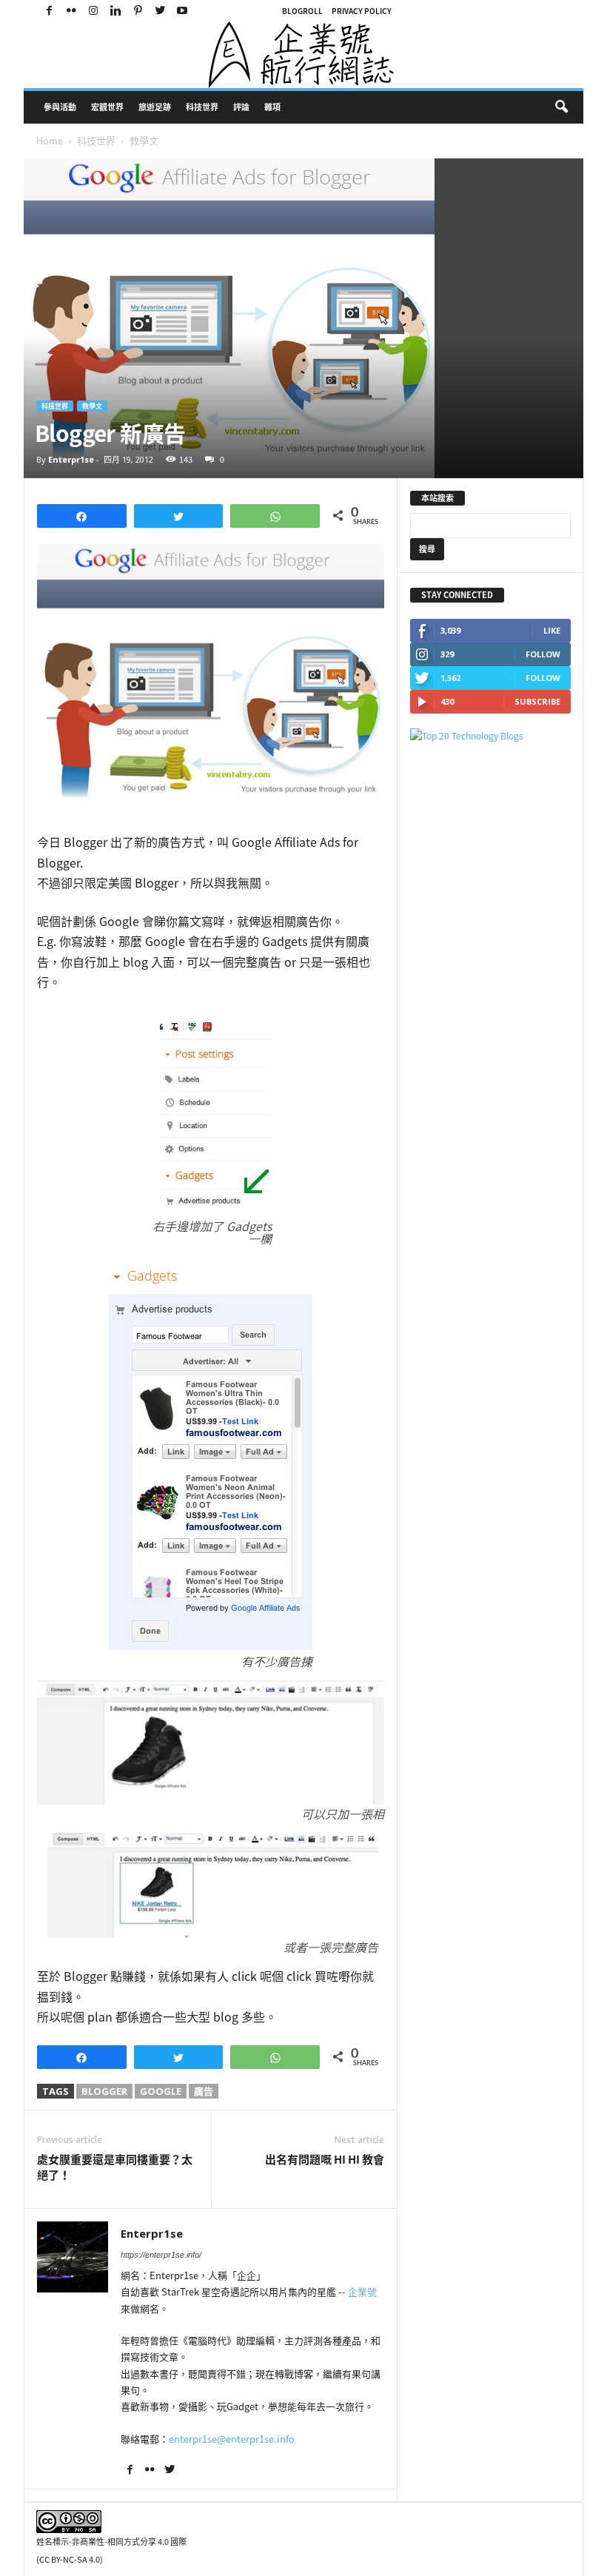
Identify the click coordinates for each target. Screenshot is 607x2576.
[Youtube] (182, 11)
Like (552, 630)
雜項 (272, 107)
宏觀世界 (107, 107)
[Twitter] (160, 11)
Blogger (104, 2091)
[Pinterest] (138, 11)
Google (161, 2091)
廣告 (204, 2091)
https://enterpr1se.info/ (161, 2255)
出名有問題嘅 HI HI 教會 (325, 2160)
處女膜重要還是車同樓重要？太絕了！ (115, 2167)
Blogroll (302, 11)
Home (50, 140)
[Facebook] (49, 11)
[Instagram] (93, 11)
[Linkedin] (115, 11)
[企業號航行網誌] (303, 55)
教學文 (92, 406)
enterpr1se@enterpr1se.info (232, 2439)
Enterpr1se (71, 459)
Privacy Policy (362, 11)
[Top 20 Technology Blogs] (490, 736)
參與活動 (60, 107)
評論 (241, 107)
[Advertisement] (469, 981)
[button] (561, 107)
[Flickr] (71, 11)
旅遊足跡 (155, 107)
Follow (543, 654)
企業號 (362, 2291)
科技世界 (202, 107)
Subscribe (537, 701)
